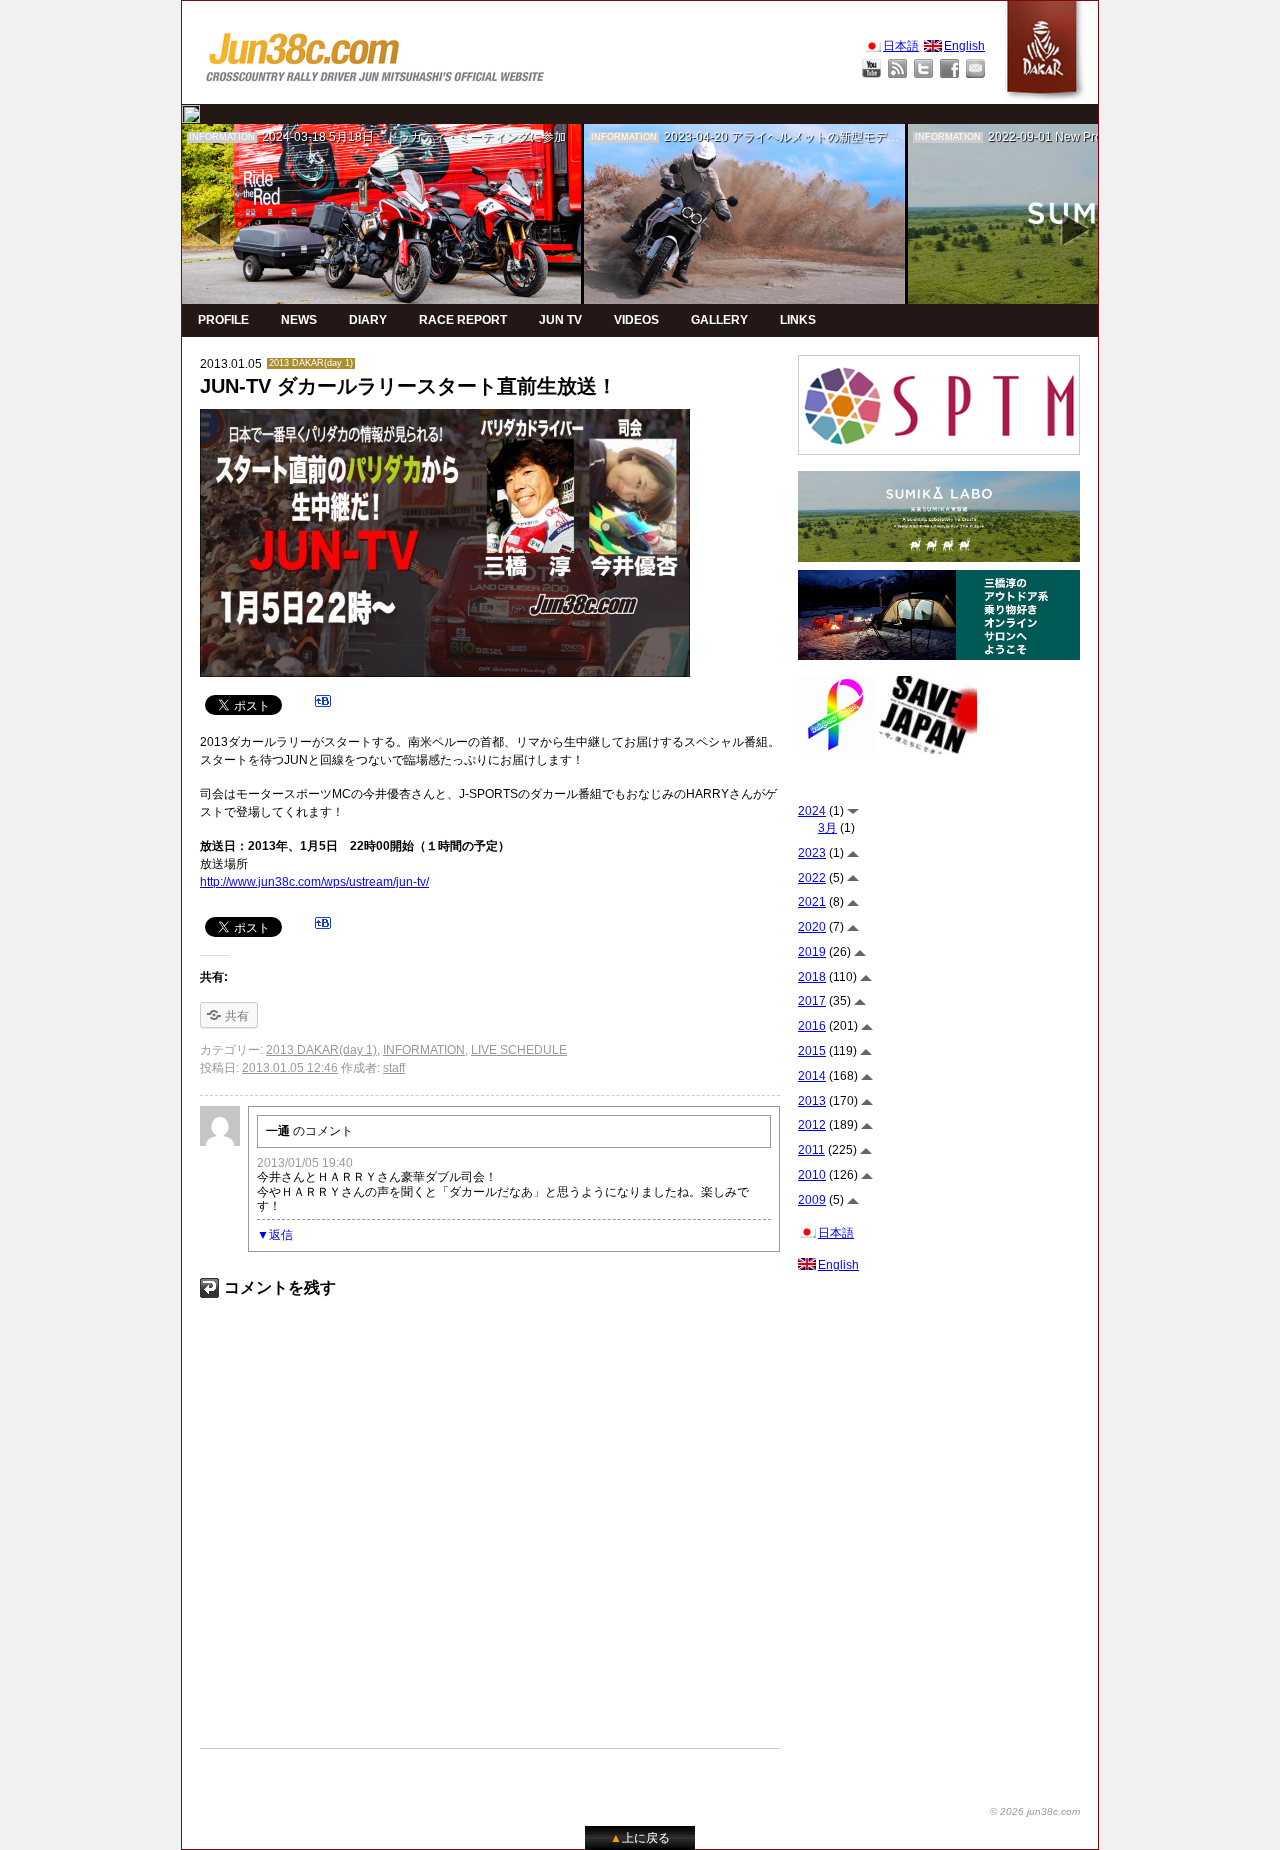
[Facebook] (949, 68)
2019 (812, 952)
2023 (812, 853)
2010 (812, 1175)
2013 (812, 1101)
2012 (812, 1125)
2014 (812, 1076)
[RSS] (897, 68)
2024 (812, 811)
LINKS (798, 320)
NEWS (299, 320)
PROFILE (223, 320)
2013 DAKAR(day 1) (311, 363)
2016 (812, 1026)
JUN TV (560, 320)
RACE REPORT (463, 320)
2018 (812, 977)
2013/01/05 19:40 (305, 1163)
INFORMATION (222, 137)
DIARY (368, 320)
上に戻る (640, 1838)
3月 (827, 828)
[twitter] (191, 114)
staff (394, 1068)
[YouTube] (871, 68)
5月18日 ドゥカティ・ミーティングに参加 (447, 137)
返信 (281, 1235)
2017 (812, 1001)
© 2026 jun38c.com (1035, 1811)
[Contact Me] (975, 68)
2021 (812, 902)
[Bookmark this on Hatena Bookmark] (323, 704)
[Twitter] (923, 68)
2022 (812, 878)
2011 (811, 1150)
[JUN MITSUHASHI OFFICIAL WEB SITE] (376, 52)
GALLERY (719, 320)
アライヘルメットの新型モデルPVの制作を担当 (859, 137)
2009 (812, 1200)
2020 (812, 927)
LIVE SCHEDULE (519, 1050)
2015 (812, 1051)
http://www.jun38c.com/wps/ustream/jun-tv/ (314, 882)
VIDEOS (636, 320)
